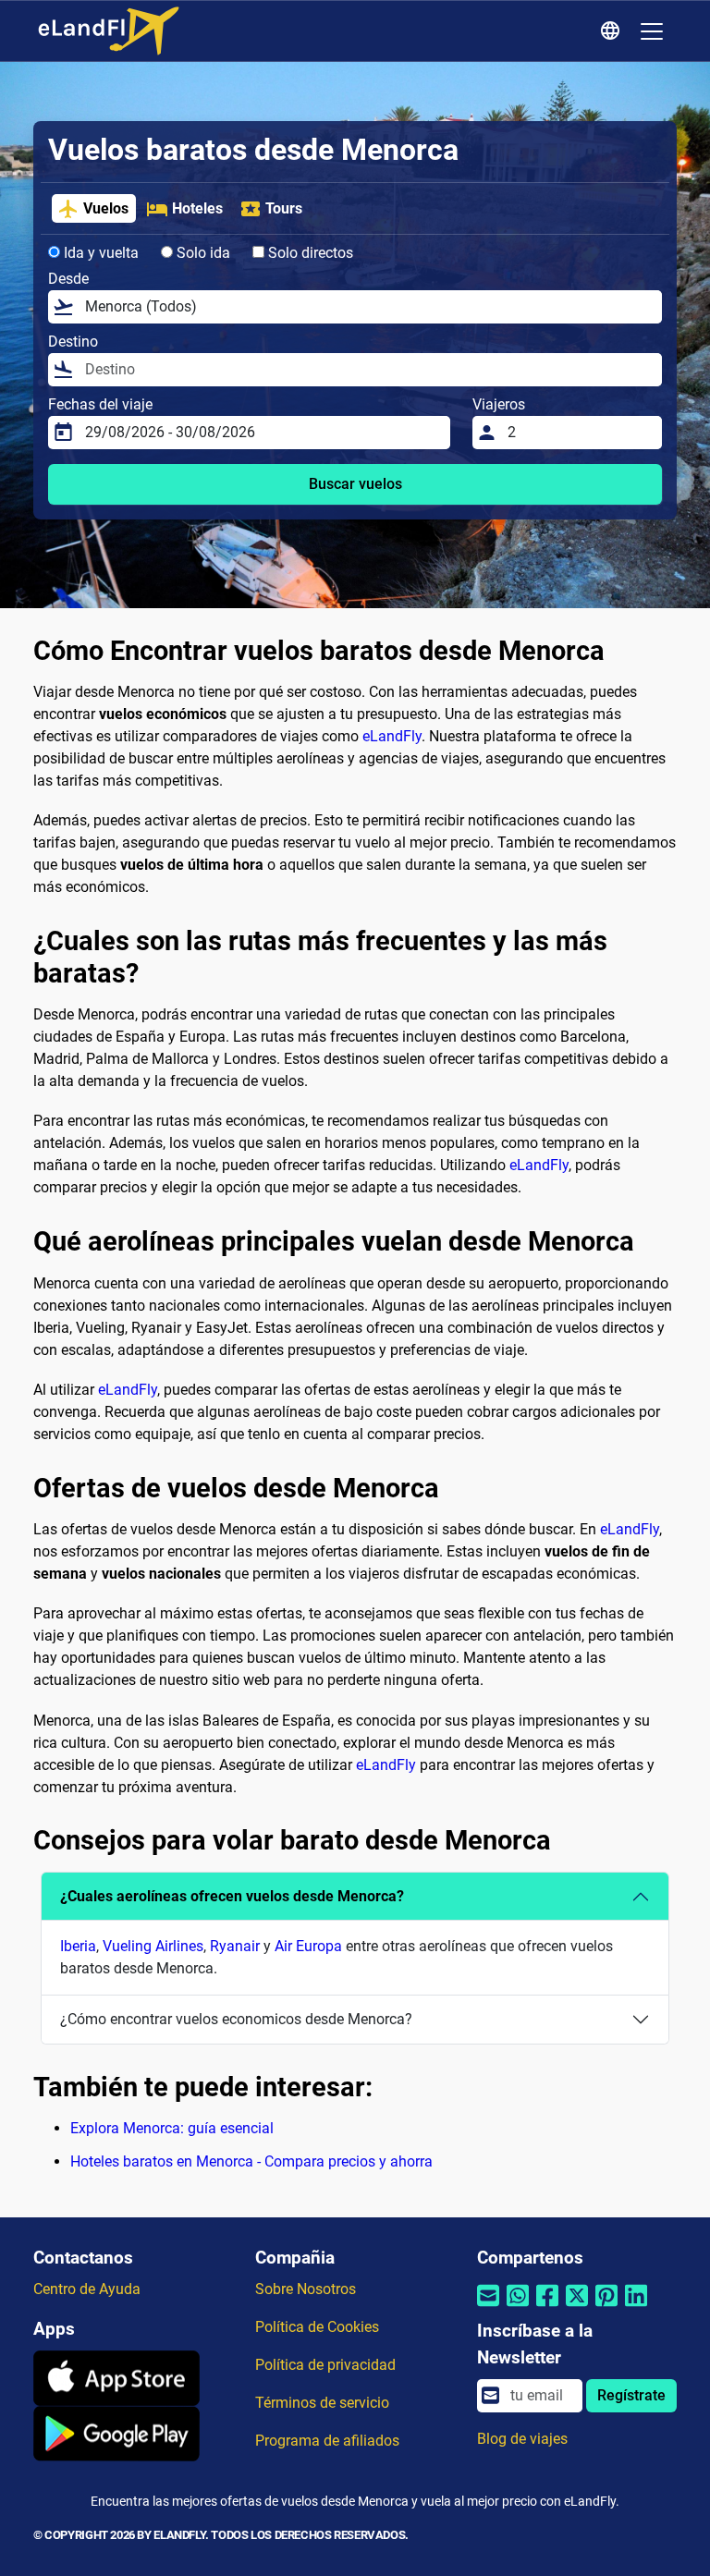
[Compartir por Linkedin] (636, 2307)
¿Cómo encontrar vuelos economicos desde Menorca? (236, 2019)
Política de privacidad (325, 2365)
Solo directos (309, 253)
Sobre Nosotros (306, 2289)
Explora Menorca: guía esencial (172, 2128)
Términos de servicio (322, 2403)
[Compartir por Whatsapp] (518, 2307)
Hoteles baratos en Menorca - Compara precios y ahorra (251, 2161)
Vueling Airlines (153, 1946)
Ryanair (235, 1946)
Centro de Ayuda (87, 2289)
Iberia (78, 1946)
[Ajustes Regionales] (613, 31)
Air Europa (308, 1946)
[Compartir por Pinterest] (606, 2307)
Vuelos (106, 208)
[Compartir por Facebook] (547, 2307)
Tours (284, 208)
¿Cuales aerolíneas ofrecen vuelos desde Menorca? (232, 1896)
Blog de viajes (522, 2439)
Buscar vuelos (355, 484)
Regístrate (631, 2395)
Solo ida (202, 253)
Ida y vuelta (99, 253)
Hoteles (197, 208)
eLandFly (392, 736)
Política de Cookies (317, 2327)
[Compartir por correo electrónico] (488, 2307)
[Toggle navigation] (652, 31)
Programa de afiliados (327, 2441)
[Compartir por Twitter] (577, 2307)
